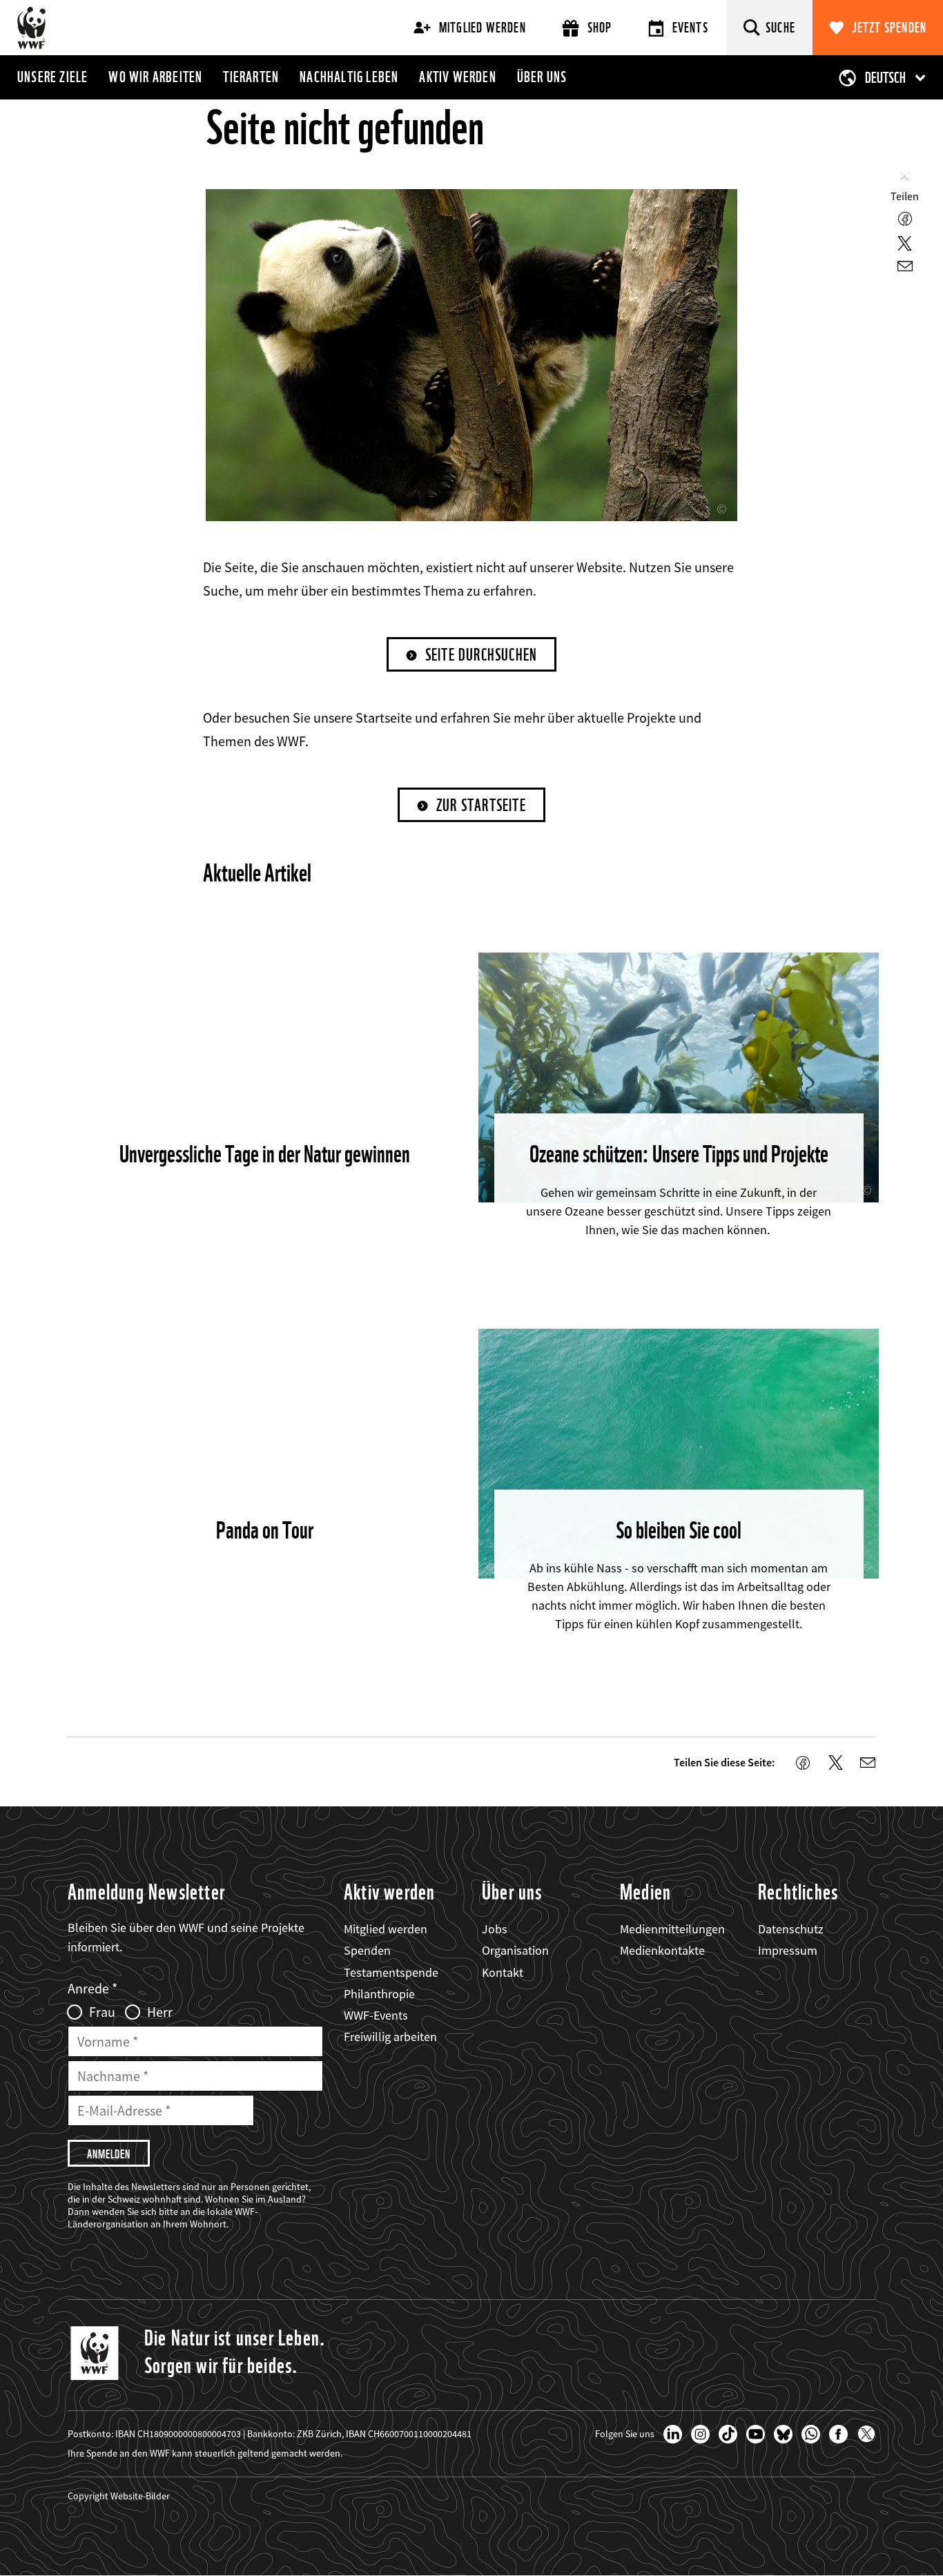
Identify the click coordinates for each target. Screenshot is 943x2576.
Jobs (495, 1929)
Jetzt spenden (889, 28)
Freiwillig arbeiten (390, 2037)
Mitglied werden (483, 28)
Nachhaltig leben (349, 77)
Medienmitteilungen (672, 1929)
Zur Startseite (481, 805)
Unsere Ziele (52, 77)
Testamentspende (391, 1972)
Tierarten (251, 77)
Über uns (542, 77)
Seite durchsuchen (481, 655)
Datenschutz (791, 1929)
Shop (600, 28)
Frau (102, 2012)
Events (690, 28)
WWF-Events (376, 2015)
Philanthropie (379, 1994)
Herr (160, 2012)
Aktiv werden (457, 77)
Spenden (367, 1950)
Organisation (515, 1950)
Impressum (788, 1950)
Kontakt (503, 1972)
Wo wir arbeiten (155, 77)
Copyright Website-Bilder (119, 2496)
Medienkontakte (662, 1950)
